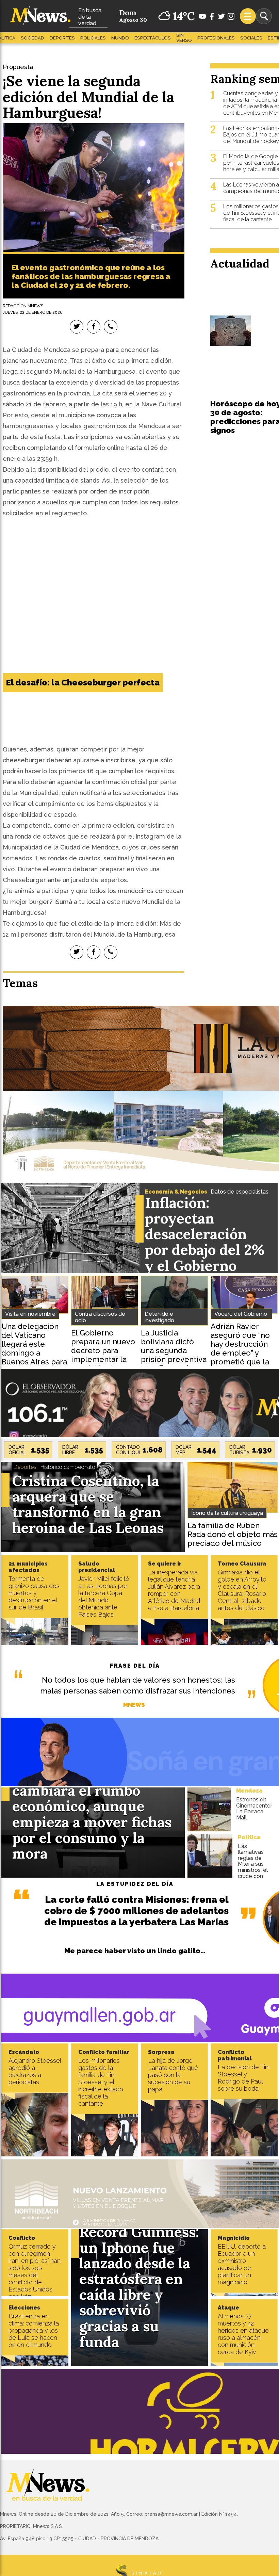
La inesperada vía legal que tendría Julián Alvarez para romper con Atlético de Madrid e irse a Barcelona (174, 1590)
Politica (249, 1837)
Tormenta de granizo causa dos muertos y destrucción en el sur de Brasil (34, 1593)
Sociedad (32, 38)
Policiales (93, 38)
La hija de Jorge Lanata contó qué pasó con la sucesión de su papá (173, 2075)
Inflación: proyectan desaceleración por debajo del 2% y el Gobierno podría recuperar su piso (205, 1250)
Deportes (62, 38)
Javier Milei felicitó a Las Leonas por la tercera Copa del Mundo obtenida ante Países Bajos (104, 1597)
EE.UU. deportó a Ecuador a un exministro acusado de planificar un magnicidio (242, 2264)
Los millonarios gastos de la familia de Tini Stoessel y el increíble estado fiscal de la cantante (101, 2082)
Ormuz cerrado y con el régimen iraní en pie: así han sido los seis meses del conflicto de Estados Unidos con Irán (35, 2271)
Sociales (251, 38)
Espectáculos (153, 38)
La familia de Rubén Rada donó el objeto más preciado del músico (233, 1534)
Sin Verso (184, 38)
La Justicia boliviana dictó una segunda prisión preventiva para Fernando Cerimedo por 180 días (174, 1359)
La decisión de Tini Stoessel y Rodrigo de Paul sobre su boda (244, 2078)
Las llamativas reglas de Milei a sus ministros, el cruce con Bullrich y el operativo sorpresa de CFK (253, 1873)
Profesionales (216, 38)
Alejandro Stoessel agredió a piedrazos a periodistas (35, 2071)
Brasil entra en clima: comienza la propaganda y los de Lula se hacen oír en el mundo (34, 2330)
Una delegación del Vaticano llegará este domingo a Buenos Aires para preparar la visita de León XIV (34, 1353)
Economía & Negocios (176, 1192)
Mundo (120, 38)
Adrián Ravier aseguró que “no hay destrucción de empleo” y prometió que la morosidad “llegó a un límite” (242, 1353)
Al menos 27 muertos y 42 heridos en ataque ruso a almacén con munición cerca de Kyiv (243, 2334)
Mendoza (249, 1791)
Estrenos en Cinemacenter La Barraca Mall (254, 1809)
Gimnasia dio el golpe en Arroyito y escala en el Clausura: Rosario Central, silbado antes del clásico (242, 1590)
